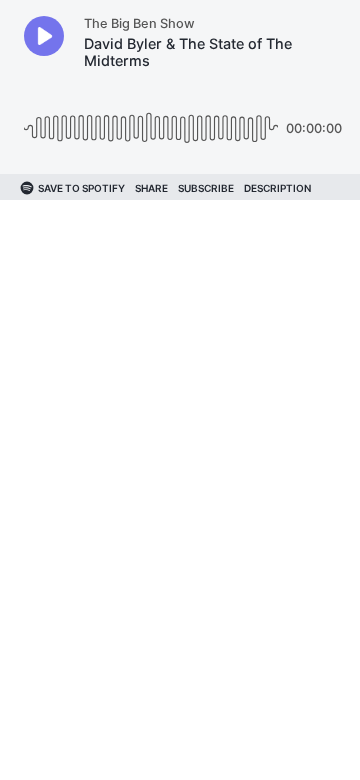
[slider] (151, 120)
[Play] (44, 36)
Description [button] (277, 188)
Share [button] (151, 188)
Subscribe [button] (206, 188)
